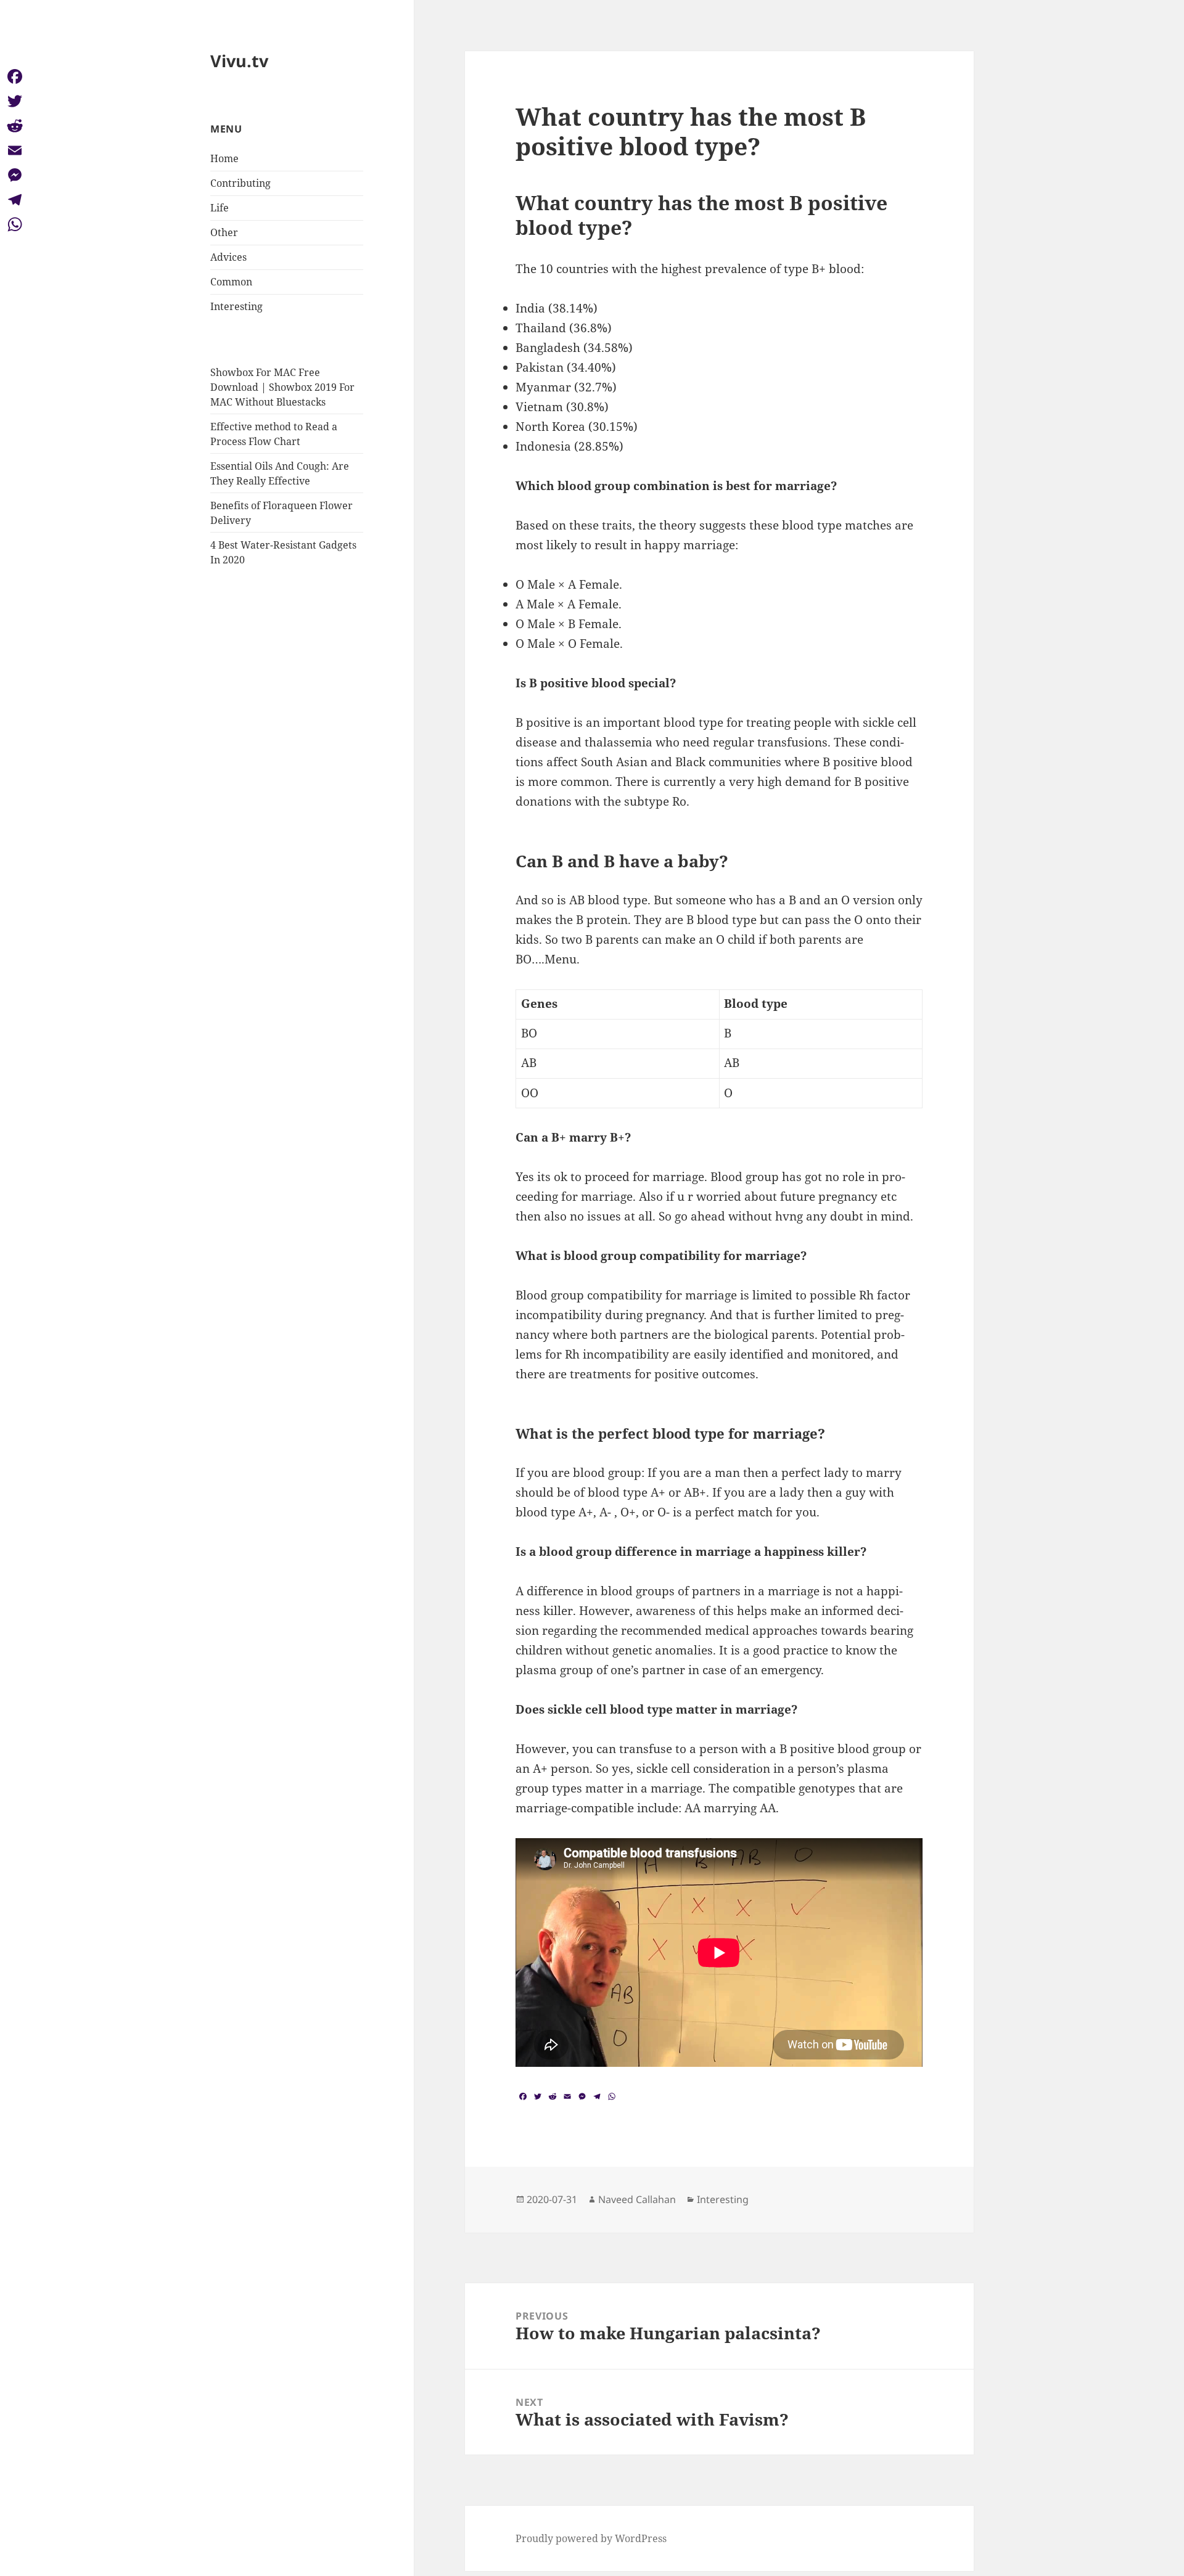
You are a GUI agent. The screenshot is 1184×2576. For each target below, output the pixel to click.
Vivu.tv (239, 61)
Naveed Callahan (637, 2199)
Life (220, 208)
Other (224, 232)
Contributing (240, 183)
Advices (228, 257)
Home (224, 158)
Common (231, 282)
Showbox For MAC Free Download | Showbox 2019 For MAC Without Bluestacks (282, 387)
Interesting (236, 306)
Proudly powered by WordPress (591, 2538)
